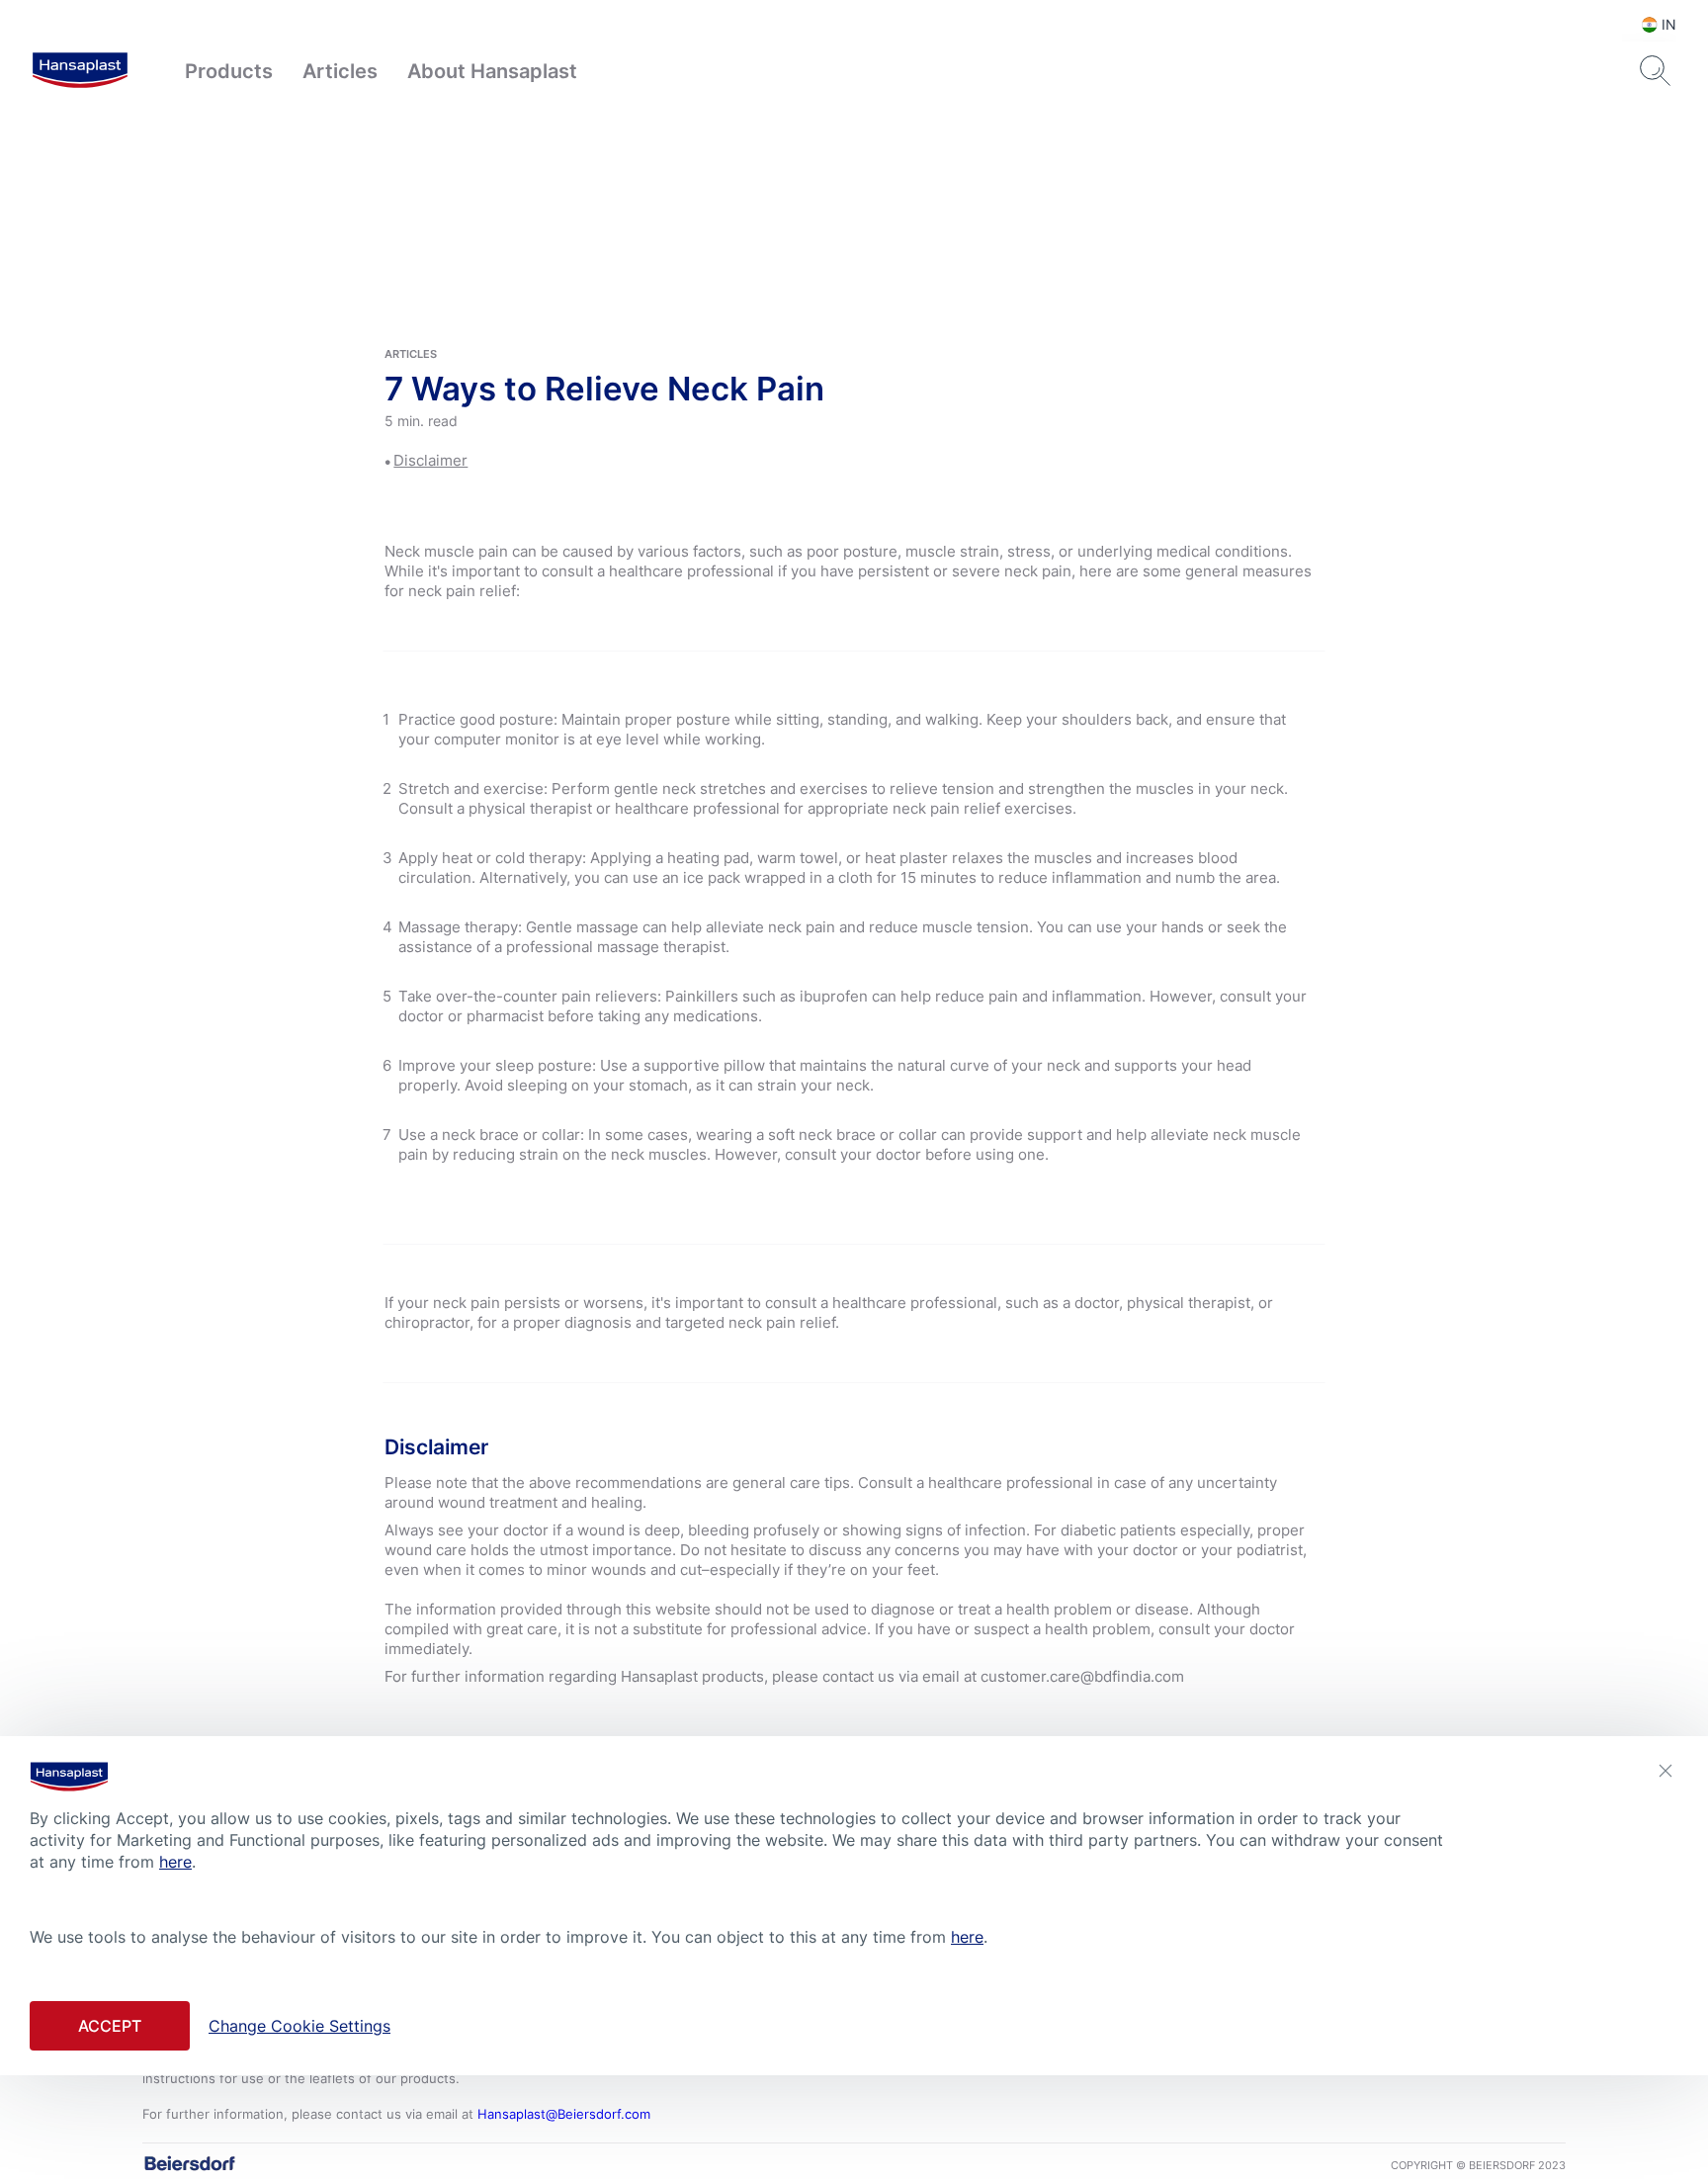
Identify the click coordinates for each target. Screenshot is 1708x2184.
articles (411, 354)
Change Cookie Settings (299, 2025)
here (175, 1862)
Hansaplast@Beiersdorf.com (564, 2114)
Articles (340, 71)
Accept (110, 2025)
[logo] (80, 71)
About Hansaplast (492, 71)
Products (229, 71)
